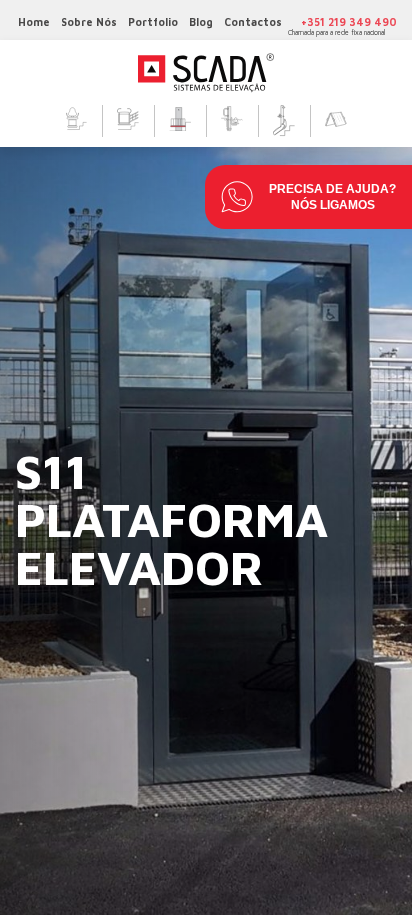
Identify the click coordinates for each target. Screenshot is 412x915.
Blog (201, 22)
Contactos (253, 22)
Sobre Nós (89, 22)
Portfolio (153, 22)
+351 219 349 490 (349, 22)
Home (34, 22)
